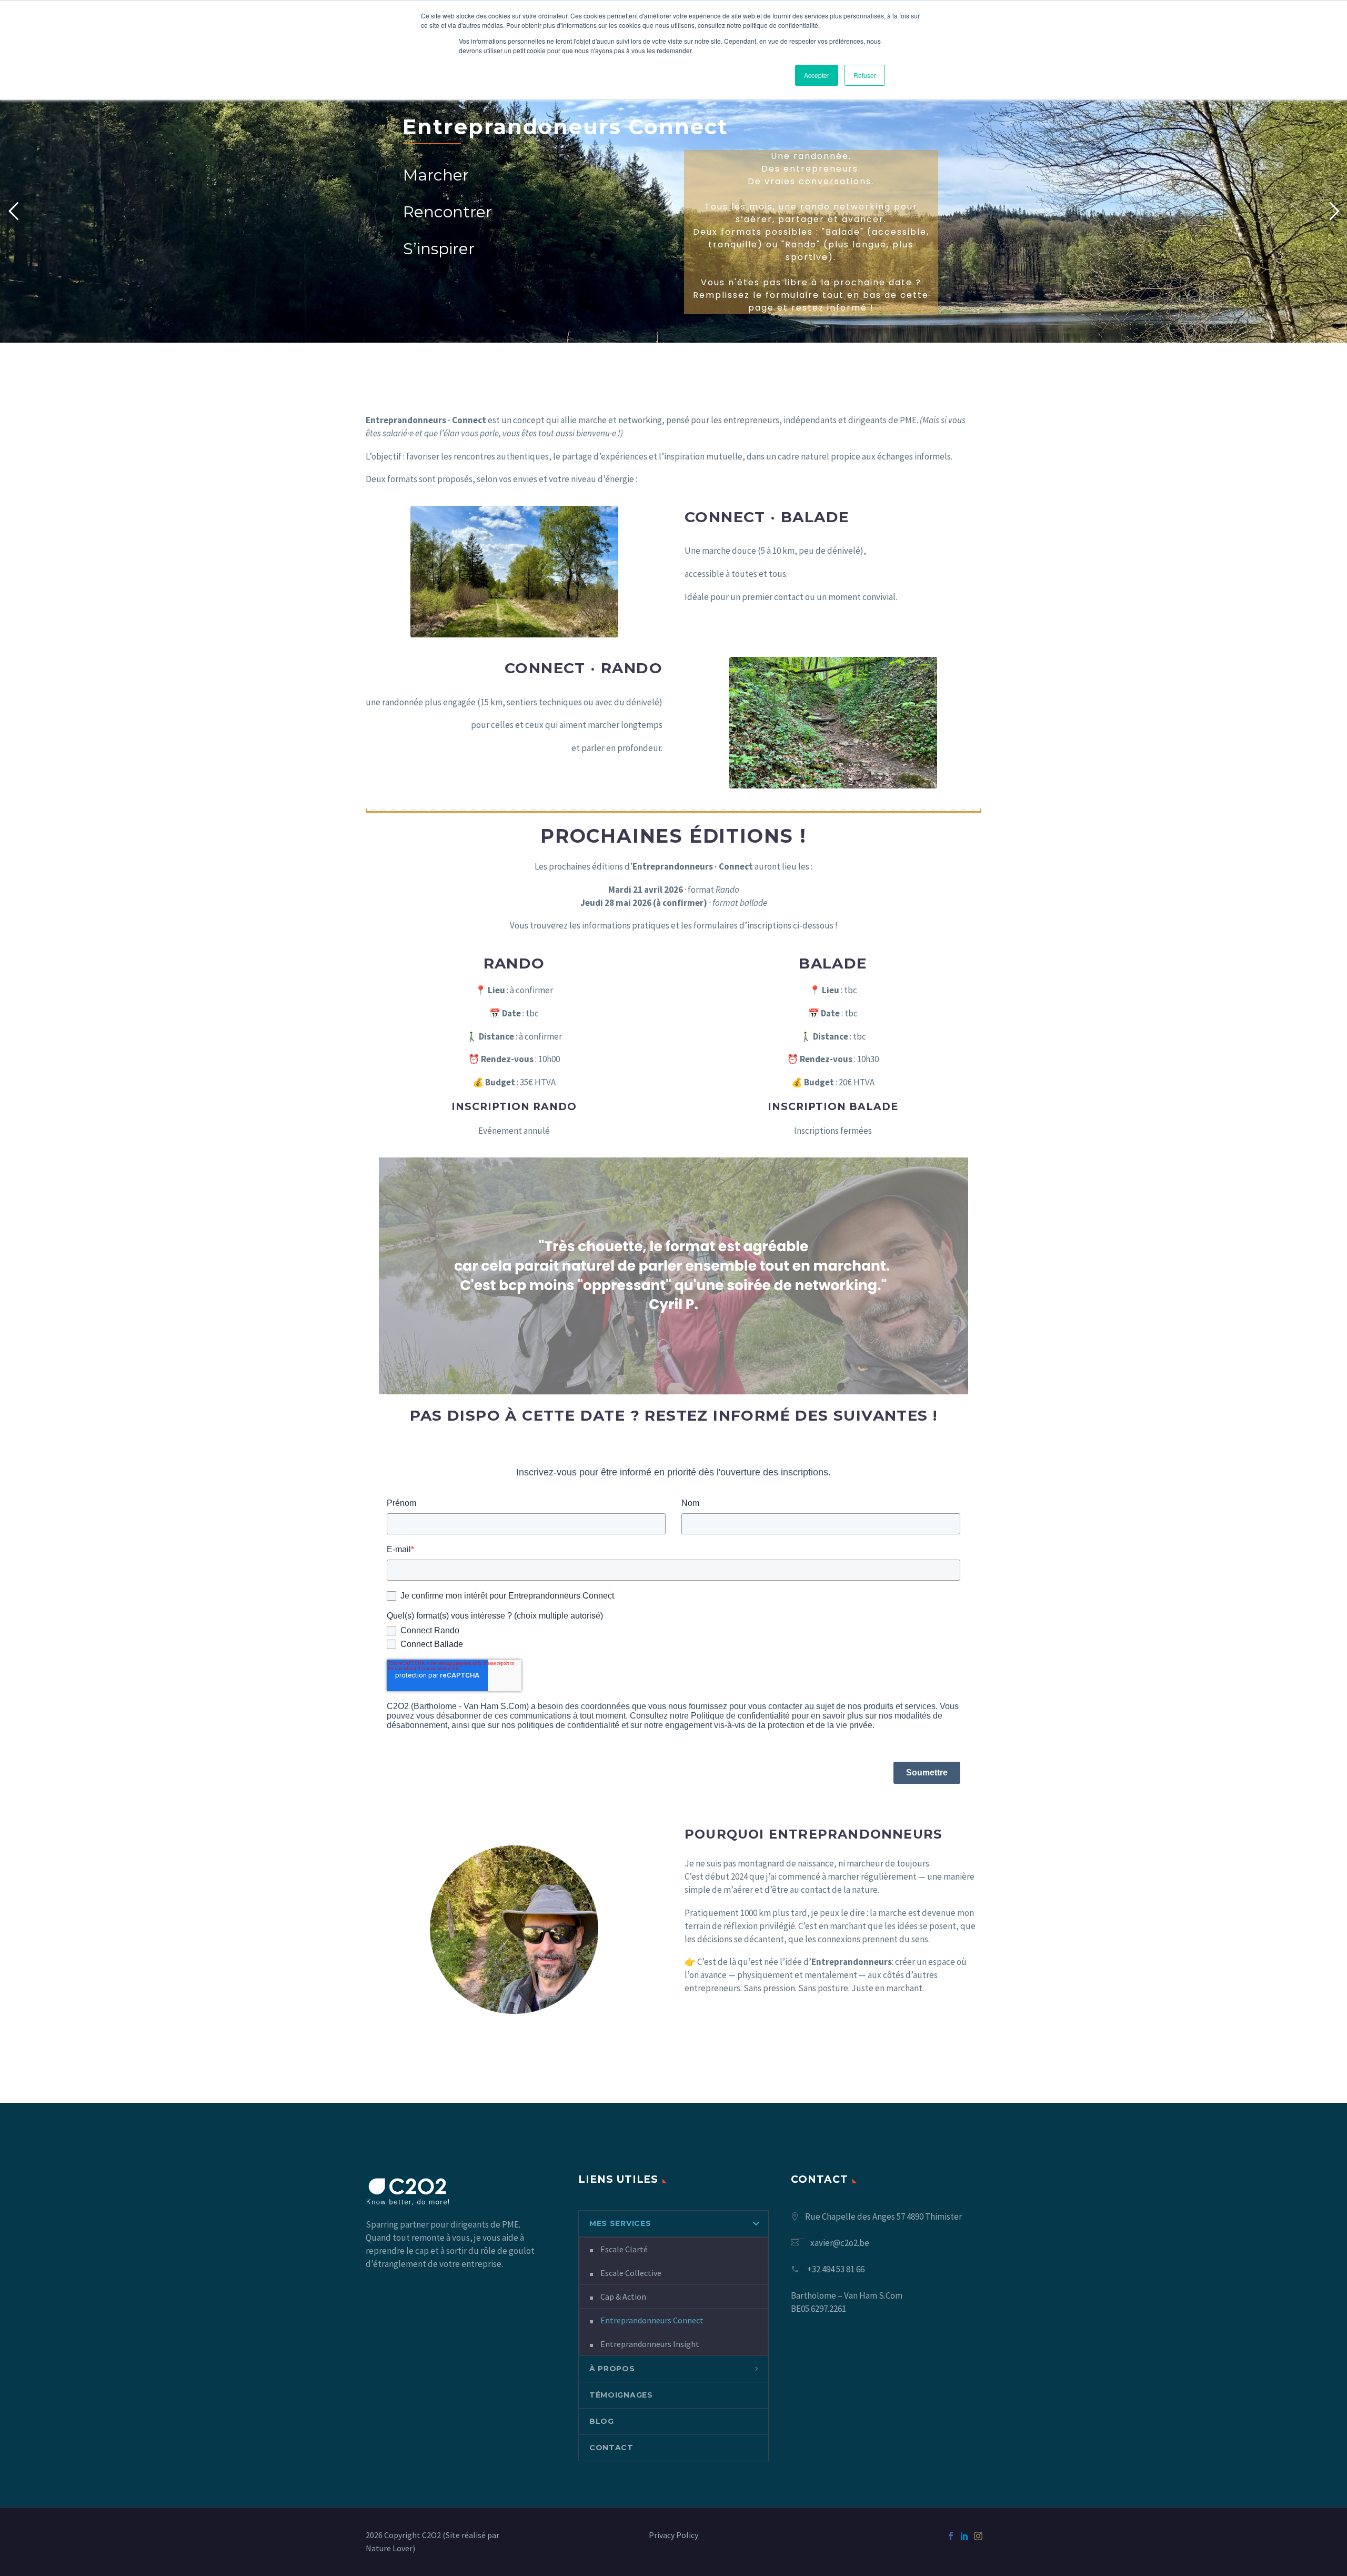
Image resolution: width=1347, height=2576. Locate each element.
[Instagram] (978, 2536)
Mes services (620, 2223)
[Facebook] (951, 2536)
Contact (611, 2448)
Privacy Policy (673, 2535)
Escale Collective (631, 2273)
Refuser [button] (865, 75)
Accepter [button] (817, 75)
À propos (612, 2369)
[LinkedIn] (964, 2536)
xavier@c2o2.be (840, 2243)
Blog (602, 2421)
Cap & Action (623, 2297)
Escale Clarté (624, 2249)
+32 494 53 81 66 (836, 2269)
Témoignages (621, 2395)
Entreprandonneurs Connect (652, 2320)
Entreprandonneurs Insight (650, 2344)
